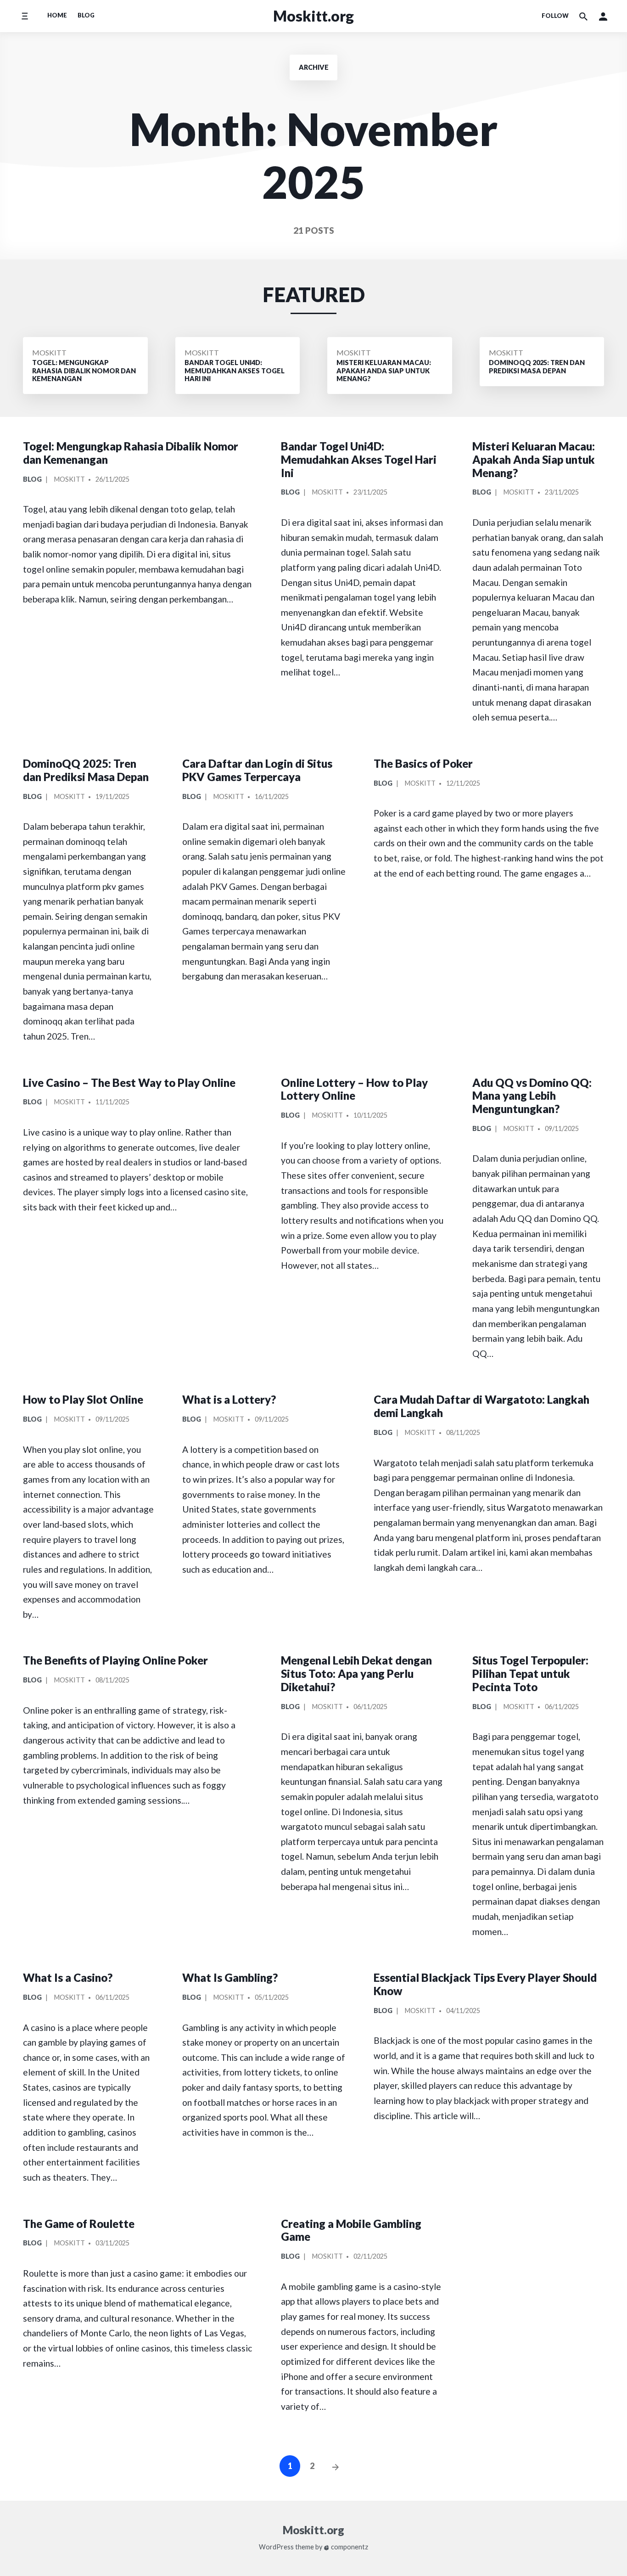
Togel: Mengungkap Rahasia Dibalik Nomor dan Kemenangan (131, 453)
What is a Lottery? (229, 1399)
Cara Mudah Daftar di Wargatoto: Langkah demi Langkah (481, 1406)
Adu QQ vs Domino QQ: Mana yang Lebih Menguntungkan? (532, 1096)
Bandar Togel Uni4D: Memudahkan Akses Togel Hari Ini (359, 459)
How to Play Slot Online (83, 1399)
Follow (555, 16)
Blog (86, 15)
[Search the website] (583, 16)
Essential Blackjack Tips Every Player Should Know (485, 1984)
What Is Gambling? (230, 1977)
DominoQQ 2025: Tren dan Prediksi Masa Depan (86, 770)
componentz (349, 2547)
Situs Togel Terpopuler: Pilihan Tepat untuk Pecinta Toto (530, 1673)
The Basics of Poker (423, 763)
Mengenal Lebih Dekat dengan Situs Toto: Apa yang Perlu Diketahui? (356, 1673)
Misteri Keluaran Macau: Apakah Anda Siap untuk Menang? (534, 459)
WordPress (276, 2547)
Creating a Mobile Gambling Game (351, 2230)
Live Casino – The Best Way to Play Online (129, 1083)
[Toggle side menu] (25, 16)
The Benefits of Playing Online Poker (115, 1660)
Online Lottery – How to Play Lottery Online (354, 1089)
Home (57, 15)
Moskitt (49, 352)
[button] (603, 16)
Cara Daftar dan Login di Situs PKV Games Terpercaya (257, 770)
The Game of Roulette (79, 2224)
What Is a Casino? (68, 1977)
